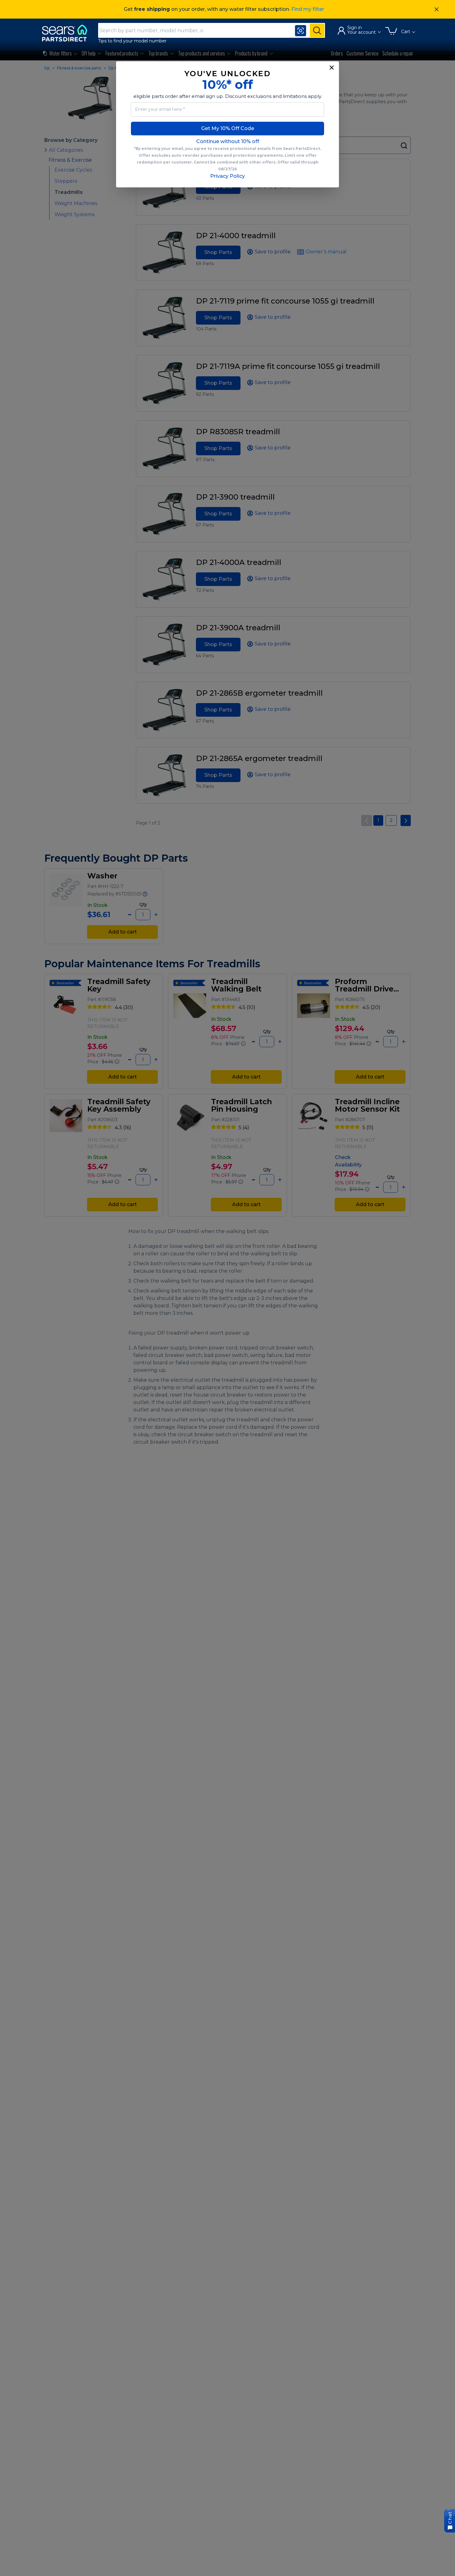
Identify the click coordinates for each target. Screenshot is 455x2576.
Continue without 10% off (228, 141)
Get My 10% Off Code (228, 128)
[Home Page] (67, 33)
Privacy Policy (227, 176)
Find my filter (308, 9)
